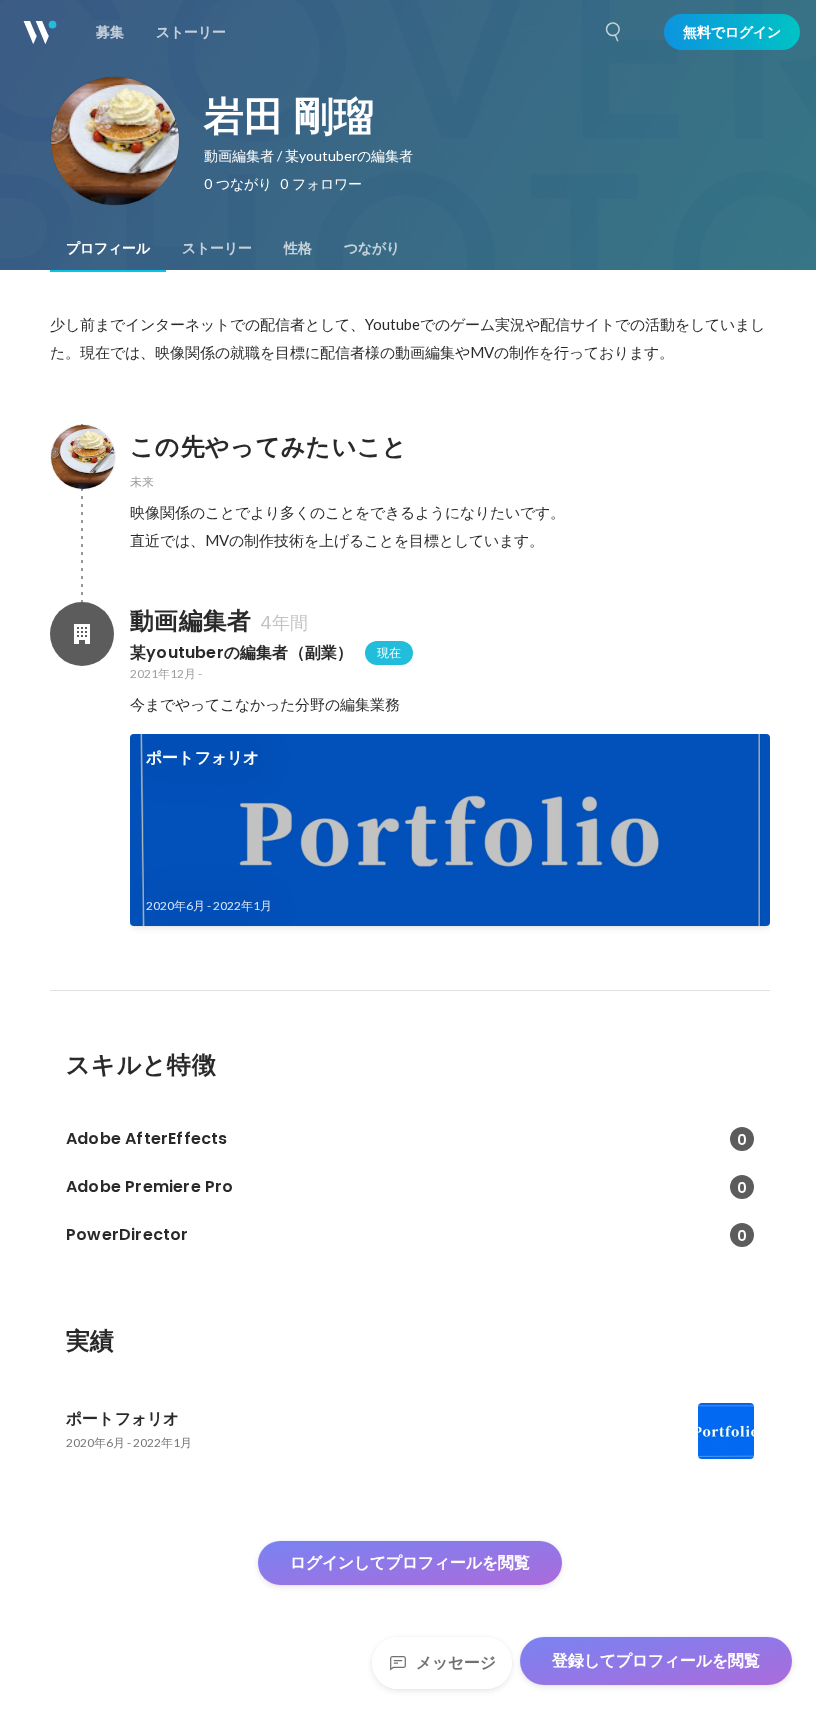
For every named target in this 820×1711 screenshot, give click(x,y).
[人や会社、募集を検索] (614, 32)
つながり (372, 248)
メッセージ (456, 1662)
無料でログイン (732, 32)
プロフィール (108, 248)
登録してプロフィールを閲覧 (656, 1660)
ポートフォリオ (202, 757)
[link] (450, 830)
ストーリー (217, 248)
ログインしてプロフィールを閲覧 (410, 1562)
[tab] (108, 248)
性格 (298, 248)
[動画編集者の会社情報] (82, 634)
